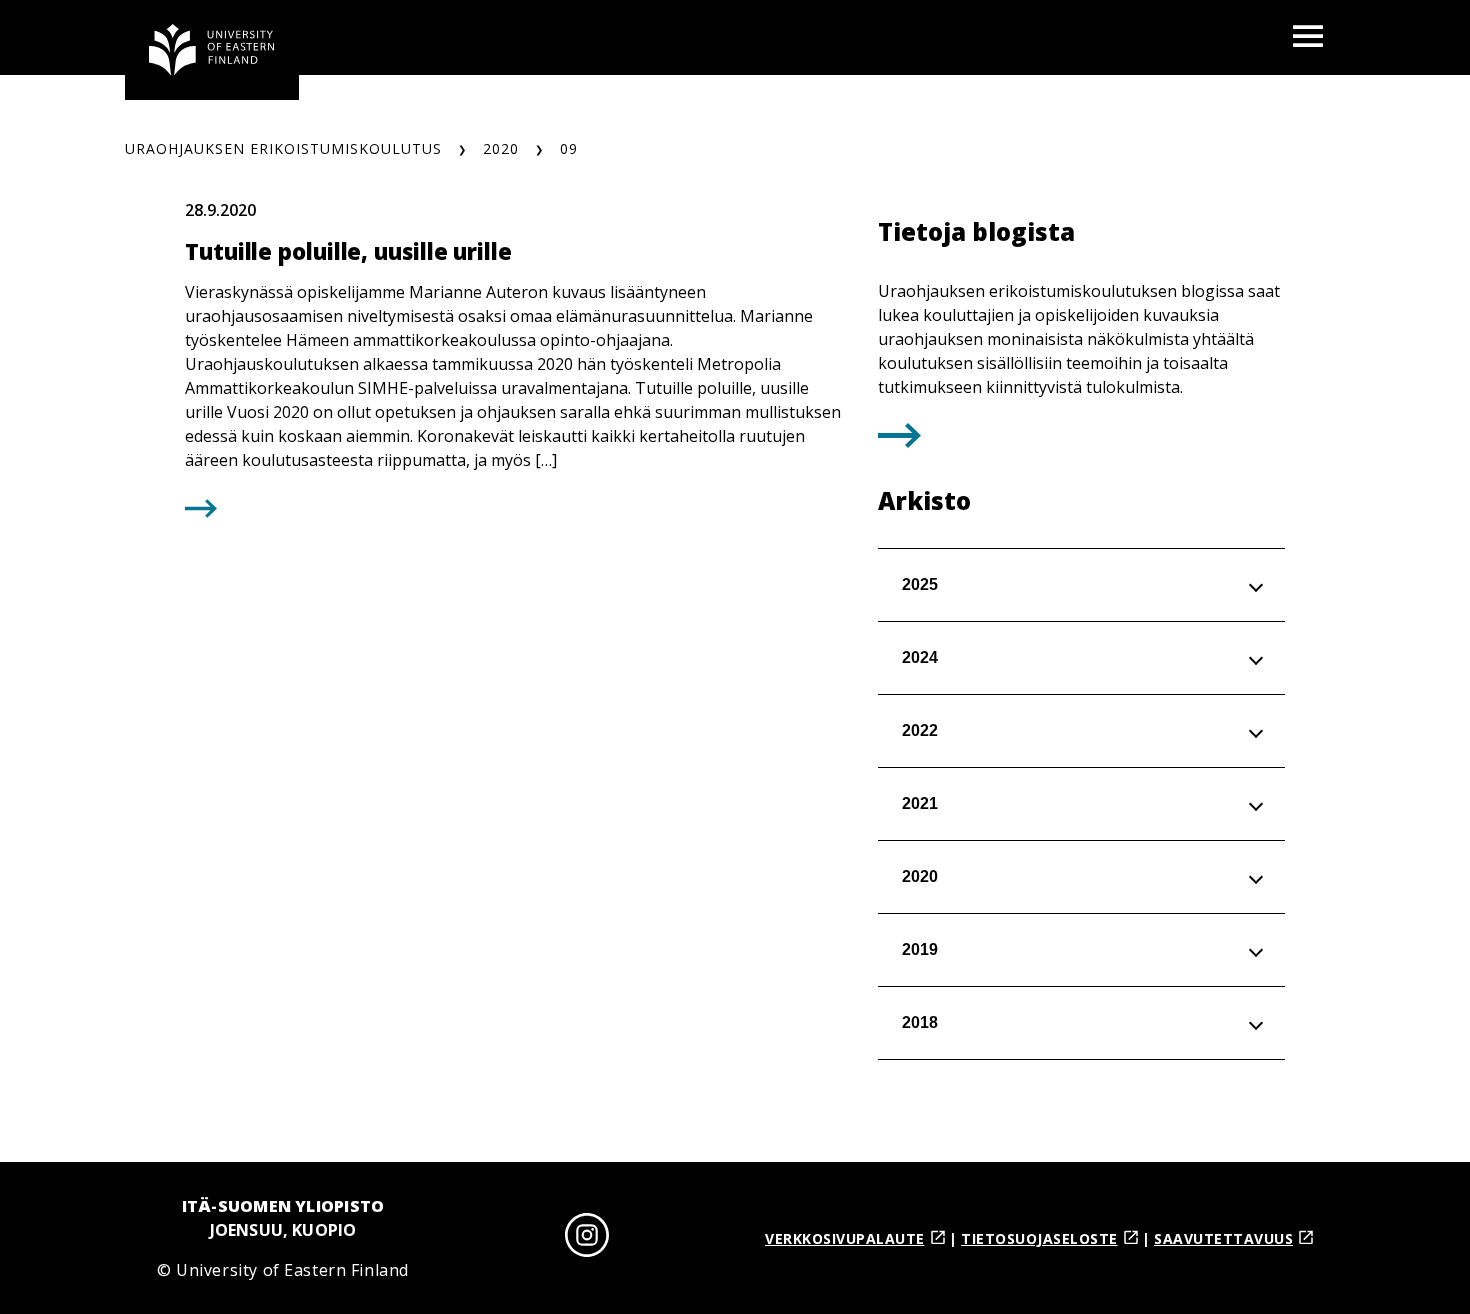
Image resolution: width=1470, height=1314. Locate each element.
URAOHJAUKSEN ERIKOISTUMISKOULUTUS (283, 148)
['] (899, 441)
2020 (501, 148)
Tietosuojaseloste (1039, 1238)
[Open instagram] (587, 1238)
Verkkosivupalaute (845, 1238)
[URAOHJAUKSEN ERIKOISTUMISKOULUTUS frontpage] (212, 50)
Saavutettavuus (1223, 1238)
